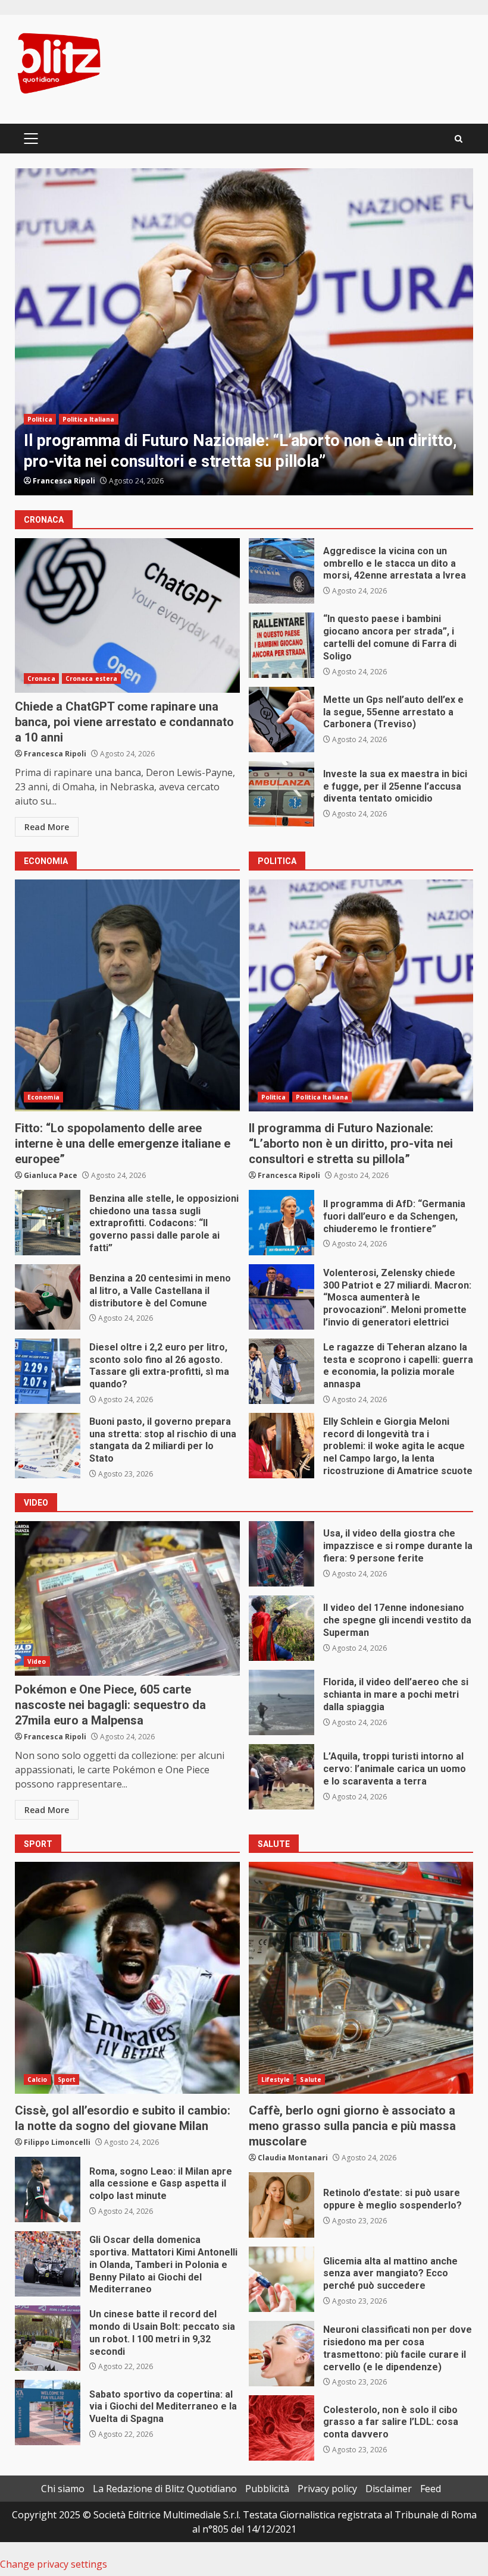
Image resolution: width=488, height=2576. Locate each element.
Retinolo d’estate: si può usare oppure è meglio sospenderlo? (281, 2205)
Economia (43, 1097)
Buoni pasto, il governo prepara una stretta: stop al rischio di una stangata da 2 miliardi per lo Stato (48, 1446)
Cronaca (41, 678)
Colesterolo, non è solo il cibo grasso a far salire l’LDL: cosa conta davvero (281, 2428)
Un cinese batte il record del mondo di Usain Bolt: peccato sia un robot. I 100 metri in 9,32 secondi (48, 2338)
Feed (431, 2489)
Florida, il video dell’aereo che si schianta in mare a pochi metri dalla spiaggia (281, 1702)
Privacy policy (327, 2489)
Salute (311, 2079)
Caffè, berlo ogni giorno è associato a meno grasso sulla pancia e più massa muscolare (361, 1978)
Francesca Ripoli (55, 754)
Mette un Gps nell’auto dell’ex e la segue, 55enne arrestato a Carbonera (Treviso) (281, 720)
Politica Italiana (89, 419)
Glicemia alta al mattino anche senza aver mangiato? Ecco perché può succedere (281, 2279)
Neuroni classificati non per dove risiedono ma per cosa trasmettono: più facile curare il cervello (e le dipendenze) (281, 2354)
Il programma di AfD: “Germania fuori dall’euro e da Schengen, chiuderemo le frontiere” (244, 332)
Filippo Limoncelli (57, 2142)
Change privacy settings (54, 2564)
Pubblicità (267, 2489)
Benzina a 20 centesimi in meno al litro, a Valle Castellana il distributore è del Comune (48, 1297)
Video (37, 1661)
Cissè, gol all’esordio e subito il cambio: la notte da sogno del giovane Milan (127, 1978)
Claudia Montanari (293, 2158)
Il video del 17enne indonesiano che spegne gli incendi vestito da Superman (281, 1628)
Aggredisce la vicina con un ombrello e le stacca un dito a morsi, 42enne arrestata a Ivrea (281, 571)
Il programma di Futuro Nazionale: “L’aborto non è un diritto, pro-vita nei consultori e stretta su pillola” (361, 995)
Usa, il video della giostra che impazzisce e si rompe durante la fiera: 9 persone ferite (281, 1554)
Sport (67, 2079)
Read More (47, 827)
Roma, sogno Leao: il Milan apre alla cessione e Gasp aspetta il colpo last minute (48, 2189)
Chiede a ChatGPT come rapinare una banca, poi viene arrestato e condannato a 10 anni (127, 615)
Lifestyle (276, 2079)
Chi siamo (63, 2489)
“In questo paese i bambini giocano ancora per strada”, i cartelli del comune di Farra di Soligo (281, 645)
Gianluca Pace (60, 481)
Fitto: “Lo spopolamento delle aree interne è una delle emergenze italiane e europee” (127, 995)
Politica (40, 419)
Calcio (37, 2079)
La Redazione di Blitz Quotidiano (165, 2489)
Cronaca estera (91, 678)
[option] (244, 332)
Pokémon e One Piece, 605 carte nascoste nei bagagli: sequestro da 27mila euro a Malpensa (127, 1598)
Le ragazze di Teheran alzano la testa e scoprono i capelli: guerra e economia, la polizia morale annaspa (281, 1371)
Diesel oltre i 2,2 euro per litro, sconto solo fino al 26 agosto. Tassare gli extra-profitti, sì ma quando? (48, 1371)
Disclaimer (389, 2489)
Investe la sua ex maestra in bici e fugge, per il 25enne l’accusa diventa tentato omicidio (281, 794)
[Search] (459, 139)
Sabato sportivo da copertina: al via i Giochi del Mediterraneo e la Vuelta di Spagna (48, 2412)
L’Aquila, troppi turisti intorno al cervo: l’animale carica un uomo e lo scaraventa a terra (281, 1777)
